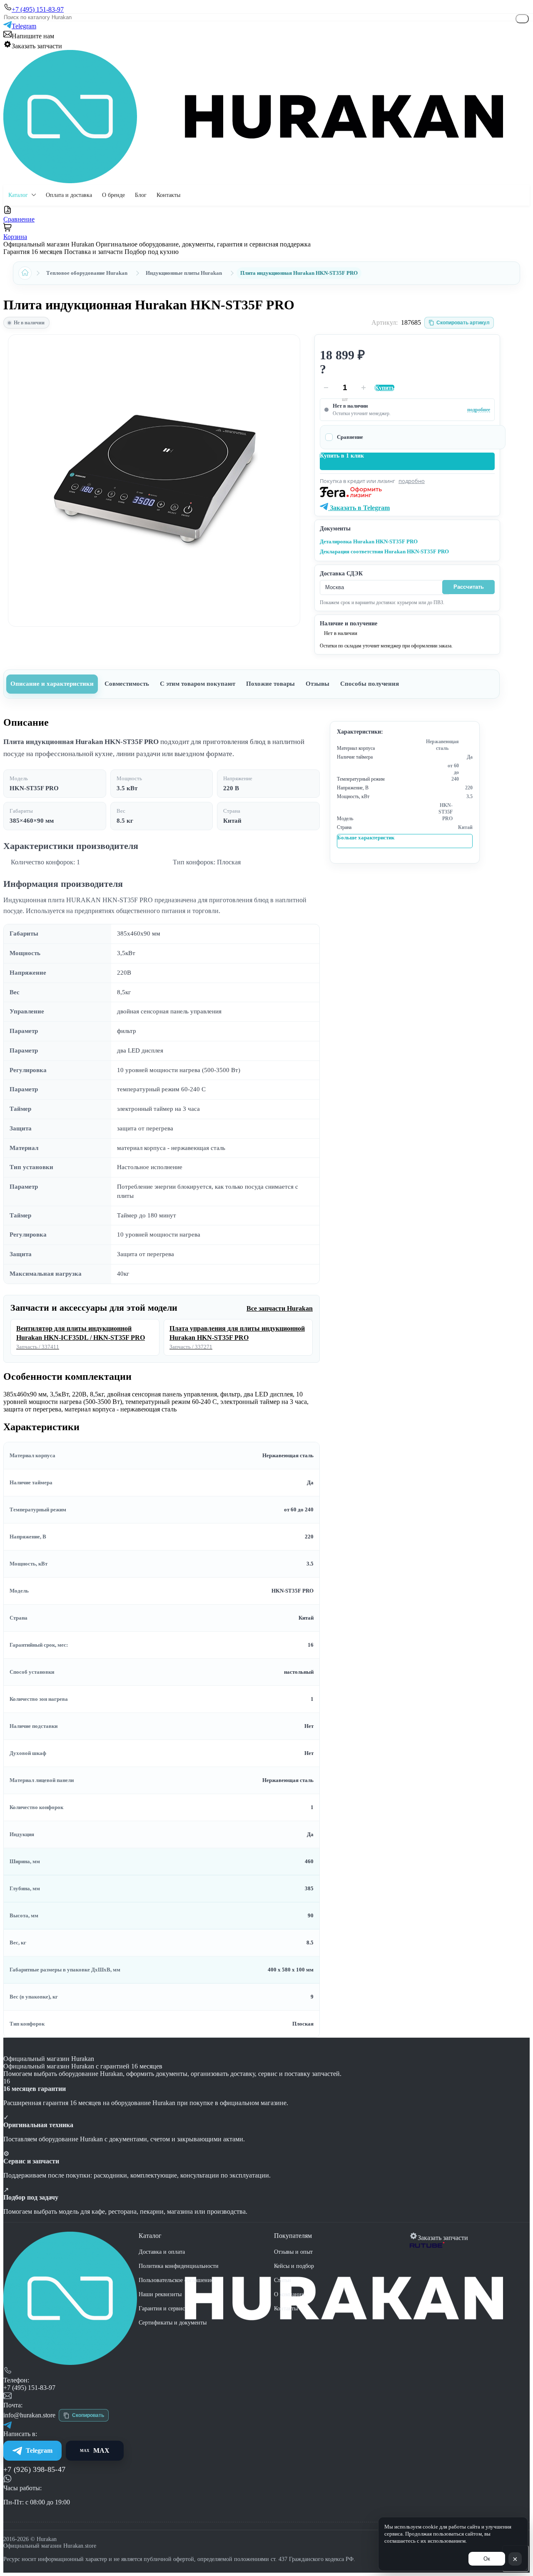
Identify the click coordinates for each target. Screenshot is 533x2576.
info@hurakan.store (29, 2415)
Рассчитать (469, 587)
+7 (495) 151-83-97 (29, 2388)
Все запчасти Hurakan (280, 1308)
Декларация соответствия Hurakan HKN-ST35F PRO (384, 551)
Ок (487, 2559)
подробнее (479, 410)
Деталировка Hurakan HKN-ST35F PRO (369, 541)
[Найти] (522, 19)
